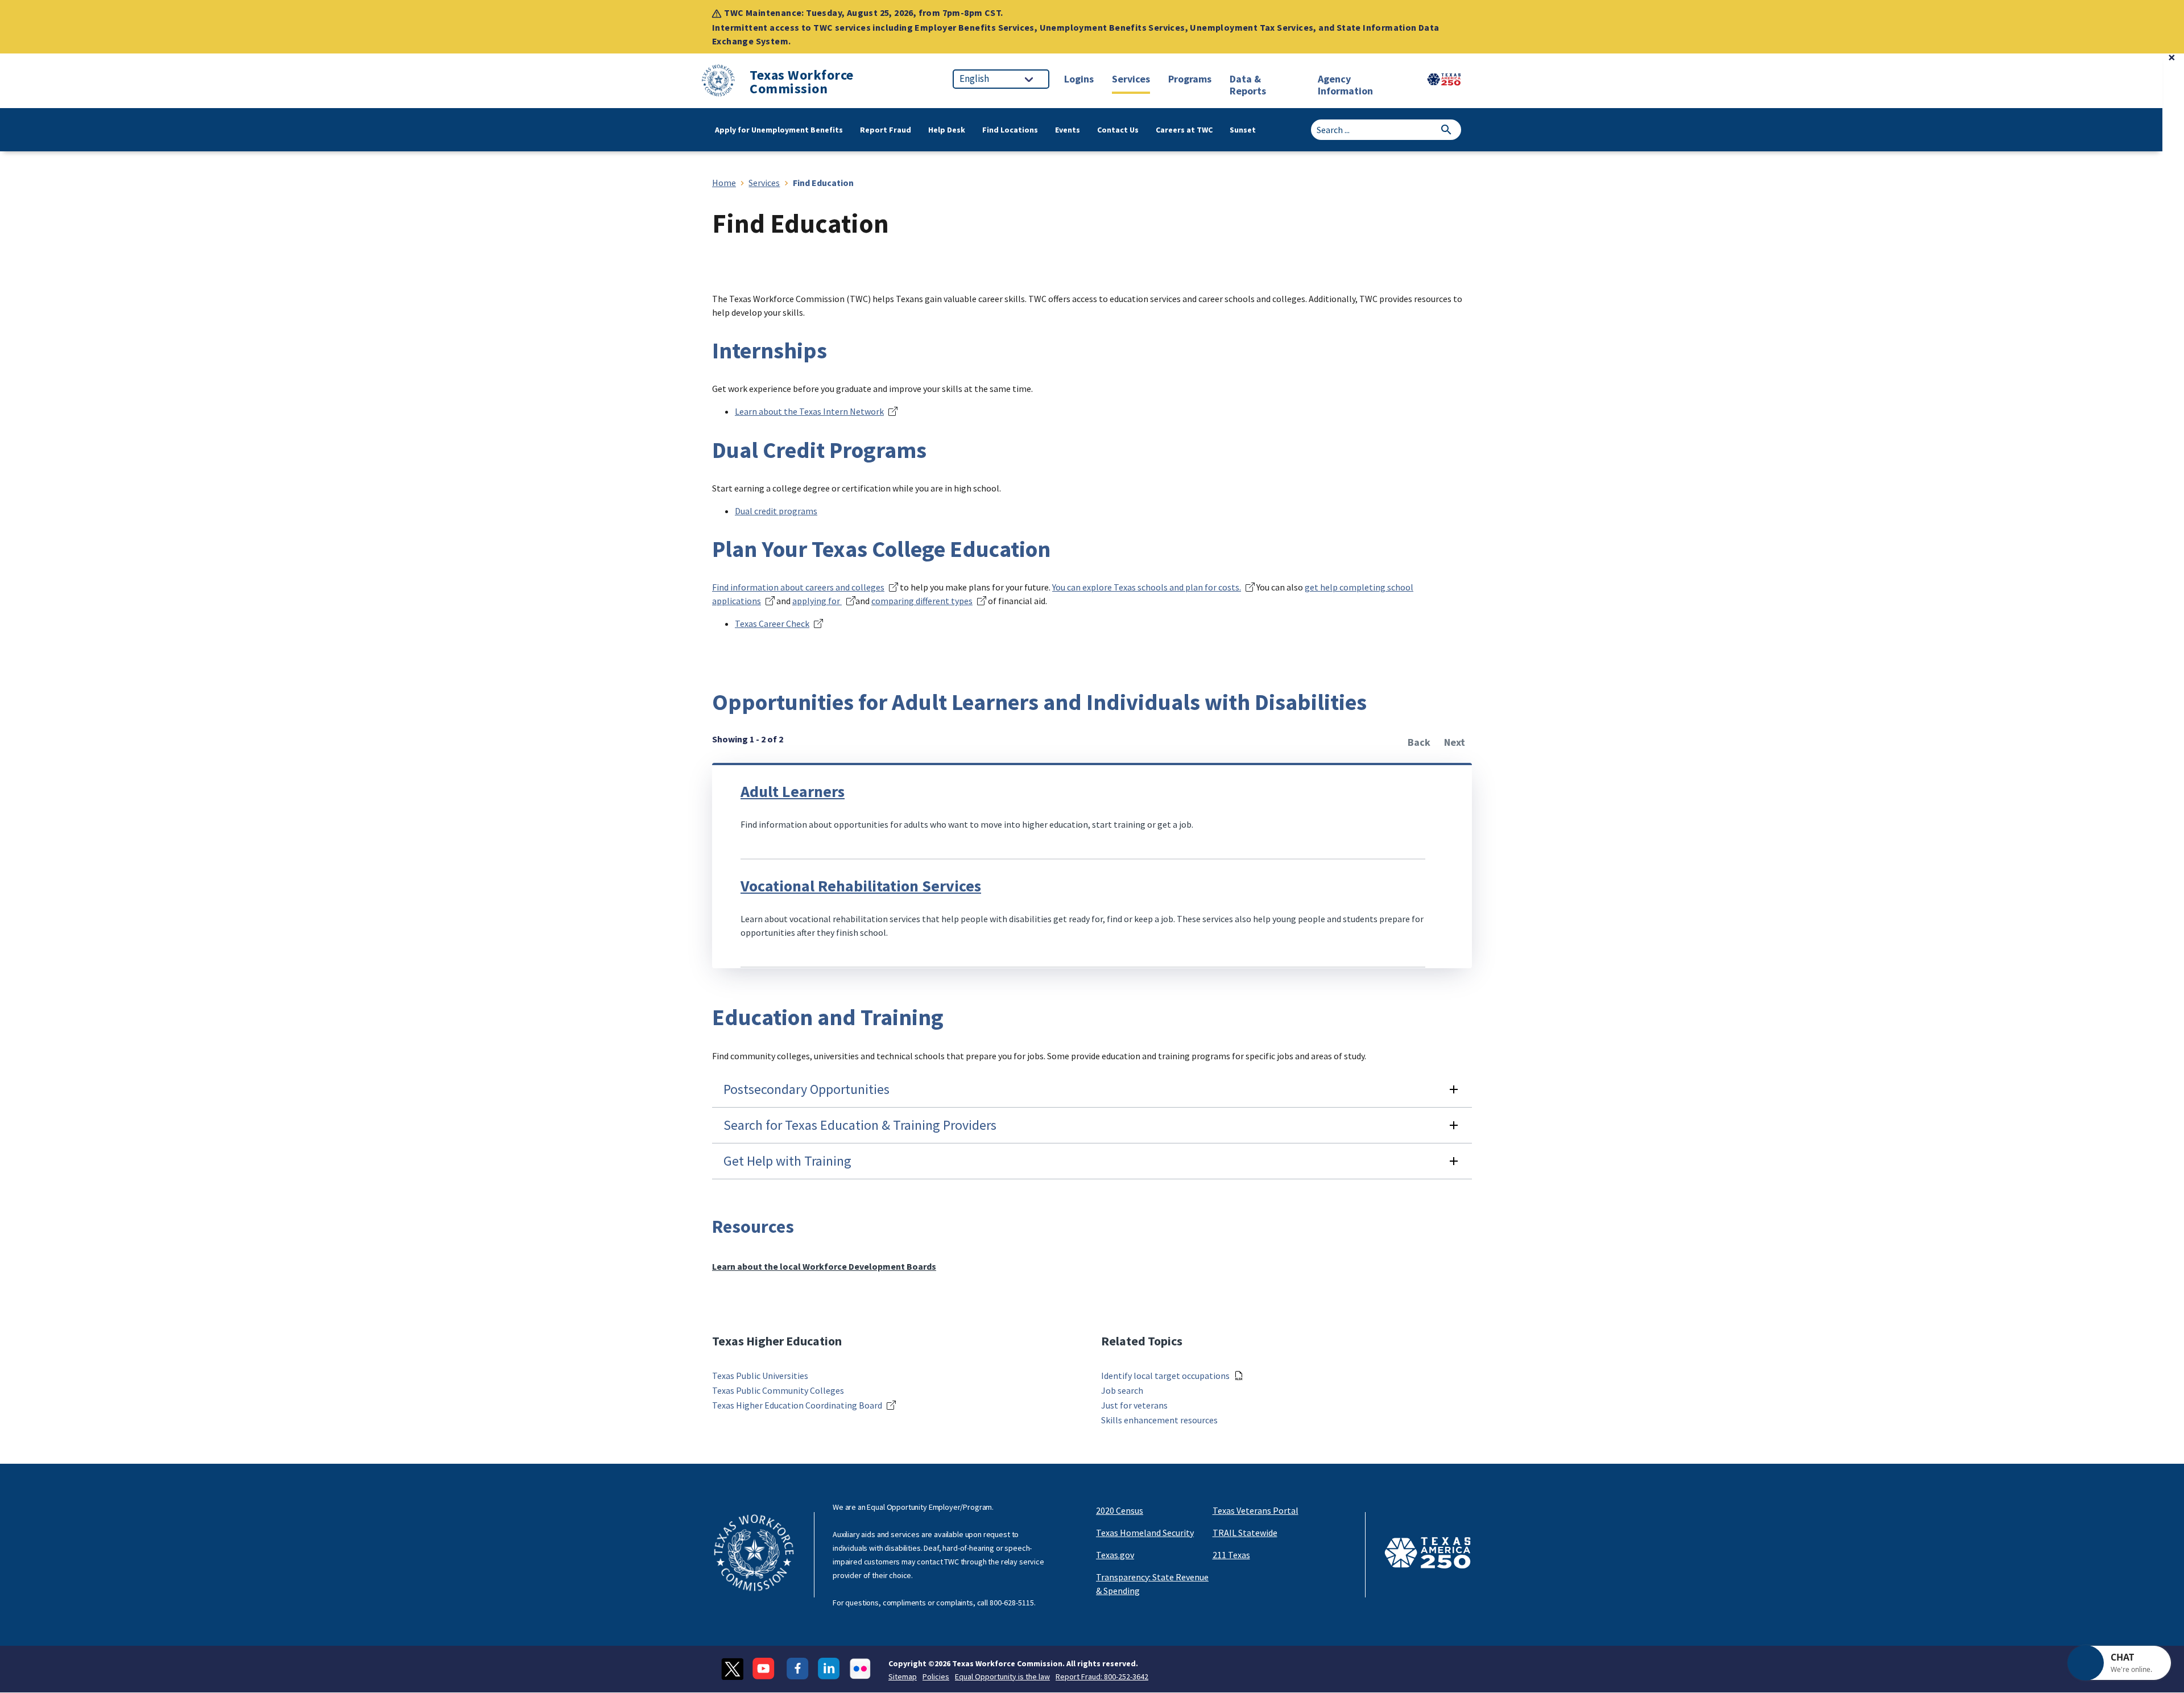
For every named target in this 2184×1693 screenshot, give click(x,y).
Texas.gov (1115, 1555)
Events (1068, 130)
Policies (936, 1677)
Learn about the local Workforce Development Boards (824, 1266)
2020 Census (1120, 1510)
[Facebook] (798, 1669)
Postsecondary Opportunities (806, 1089)
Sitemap (903, 1677)
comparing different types (922, 601)
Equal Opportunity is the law (1002, 1677)
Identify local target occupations (1165, 1376)
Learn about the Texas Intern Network (809, 411)
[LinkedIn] (829, 1669)
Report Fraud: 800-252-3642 (1102, 1677)
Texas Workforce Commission (802, 82)
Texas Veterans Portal (1256, 1510)
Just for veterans (1134, 1405)
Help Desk (947, 130)
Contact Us (1118, 130)
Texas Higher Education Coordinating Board (797, 1405)
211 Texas (1231, 1555)
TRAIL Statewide (1245, 1533)
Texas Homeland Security (1145, 1533)
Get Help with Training (787, 1161)
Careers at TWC (1184, 130)
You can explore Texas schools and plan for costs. (1147, 587)
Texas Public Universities (760, 1376)
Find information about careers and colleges (798, 587)
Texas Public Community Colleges (778, 1390)
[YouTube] (765, 1669)
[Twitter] (732, 1669)
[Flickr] (860, 1669)
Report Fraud (886, 130)
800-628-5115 (1012, 1603)
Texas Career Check (772, 623)
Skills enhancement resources (1159, 1420)
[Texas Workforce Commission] (718, 82)
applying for (817, 601)
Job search (1122, 1390)
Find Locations (1010, 130)
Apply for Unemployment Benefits (779, 130)
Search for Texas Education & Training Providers (860, 1125)
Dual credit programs (776, 511)
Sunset (1243, 130)
